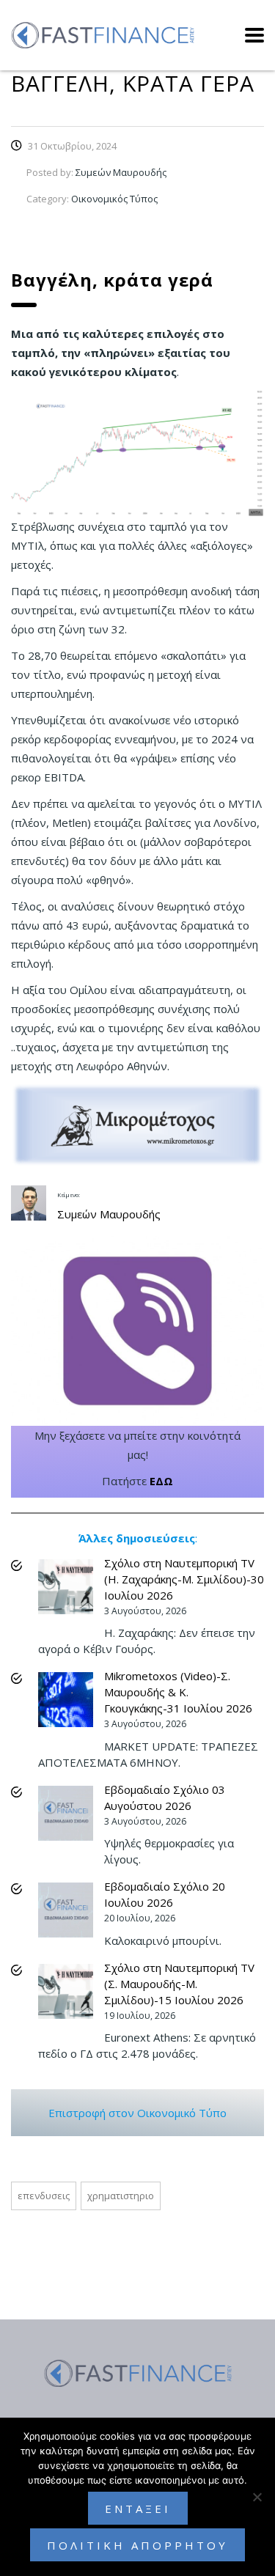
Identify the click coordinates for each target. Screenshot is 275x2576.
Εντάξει (138, 2509)
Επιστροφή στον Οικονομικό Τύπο (137, 2113)
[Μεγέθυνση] (245, 408)
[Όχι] (257, 2497)
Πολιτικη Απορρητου (137, 2545)
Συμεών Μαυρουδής (109, 1214)
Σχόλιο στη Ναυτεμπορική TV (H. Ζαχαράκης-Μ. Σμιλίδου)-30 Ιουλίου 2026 (184, 1579)
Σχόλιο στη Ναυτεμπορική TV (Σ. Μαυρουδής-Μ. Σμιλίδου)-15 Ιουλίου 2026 (179, 1984)
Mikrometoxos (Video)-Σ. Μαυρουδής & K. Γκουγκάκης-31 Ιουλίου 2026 (178, 1692)
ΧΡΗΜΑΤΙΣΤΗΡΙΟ (121, 2196)
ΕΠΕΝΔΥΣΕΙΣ (44, 2196)
